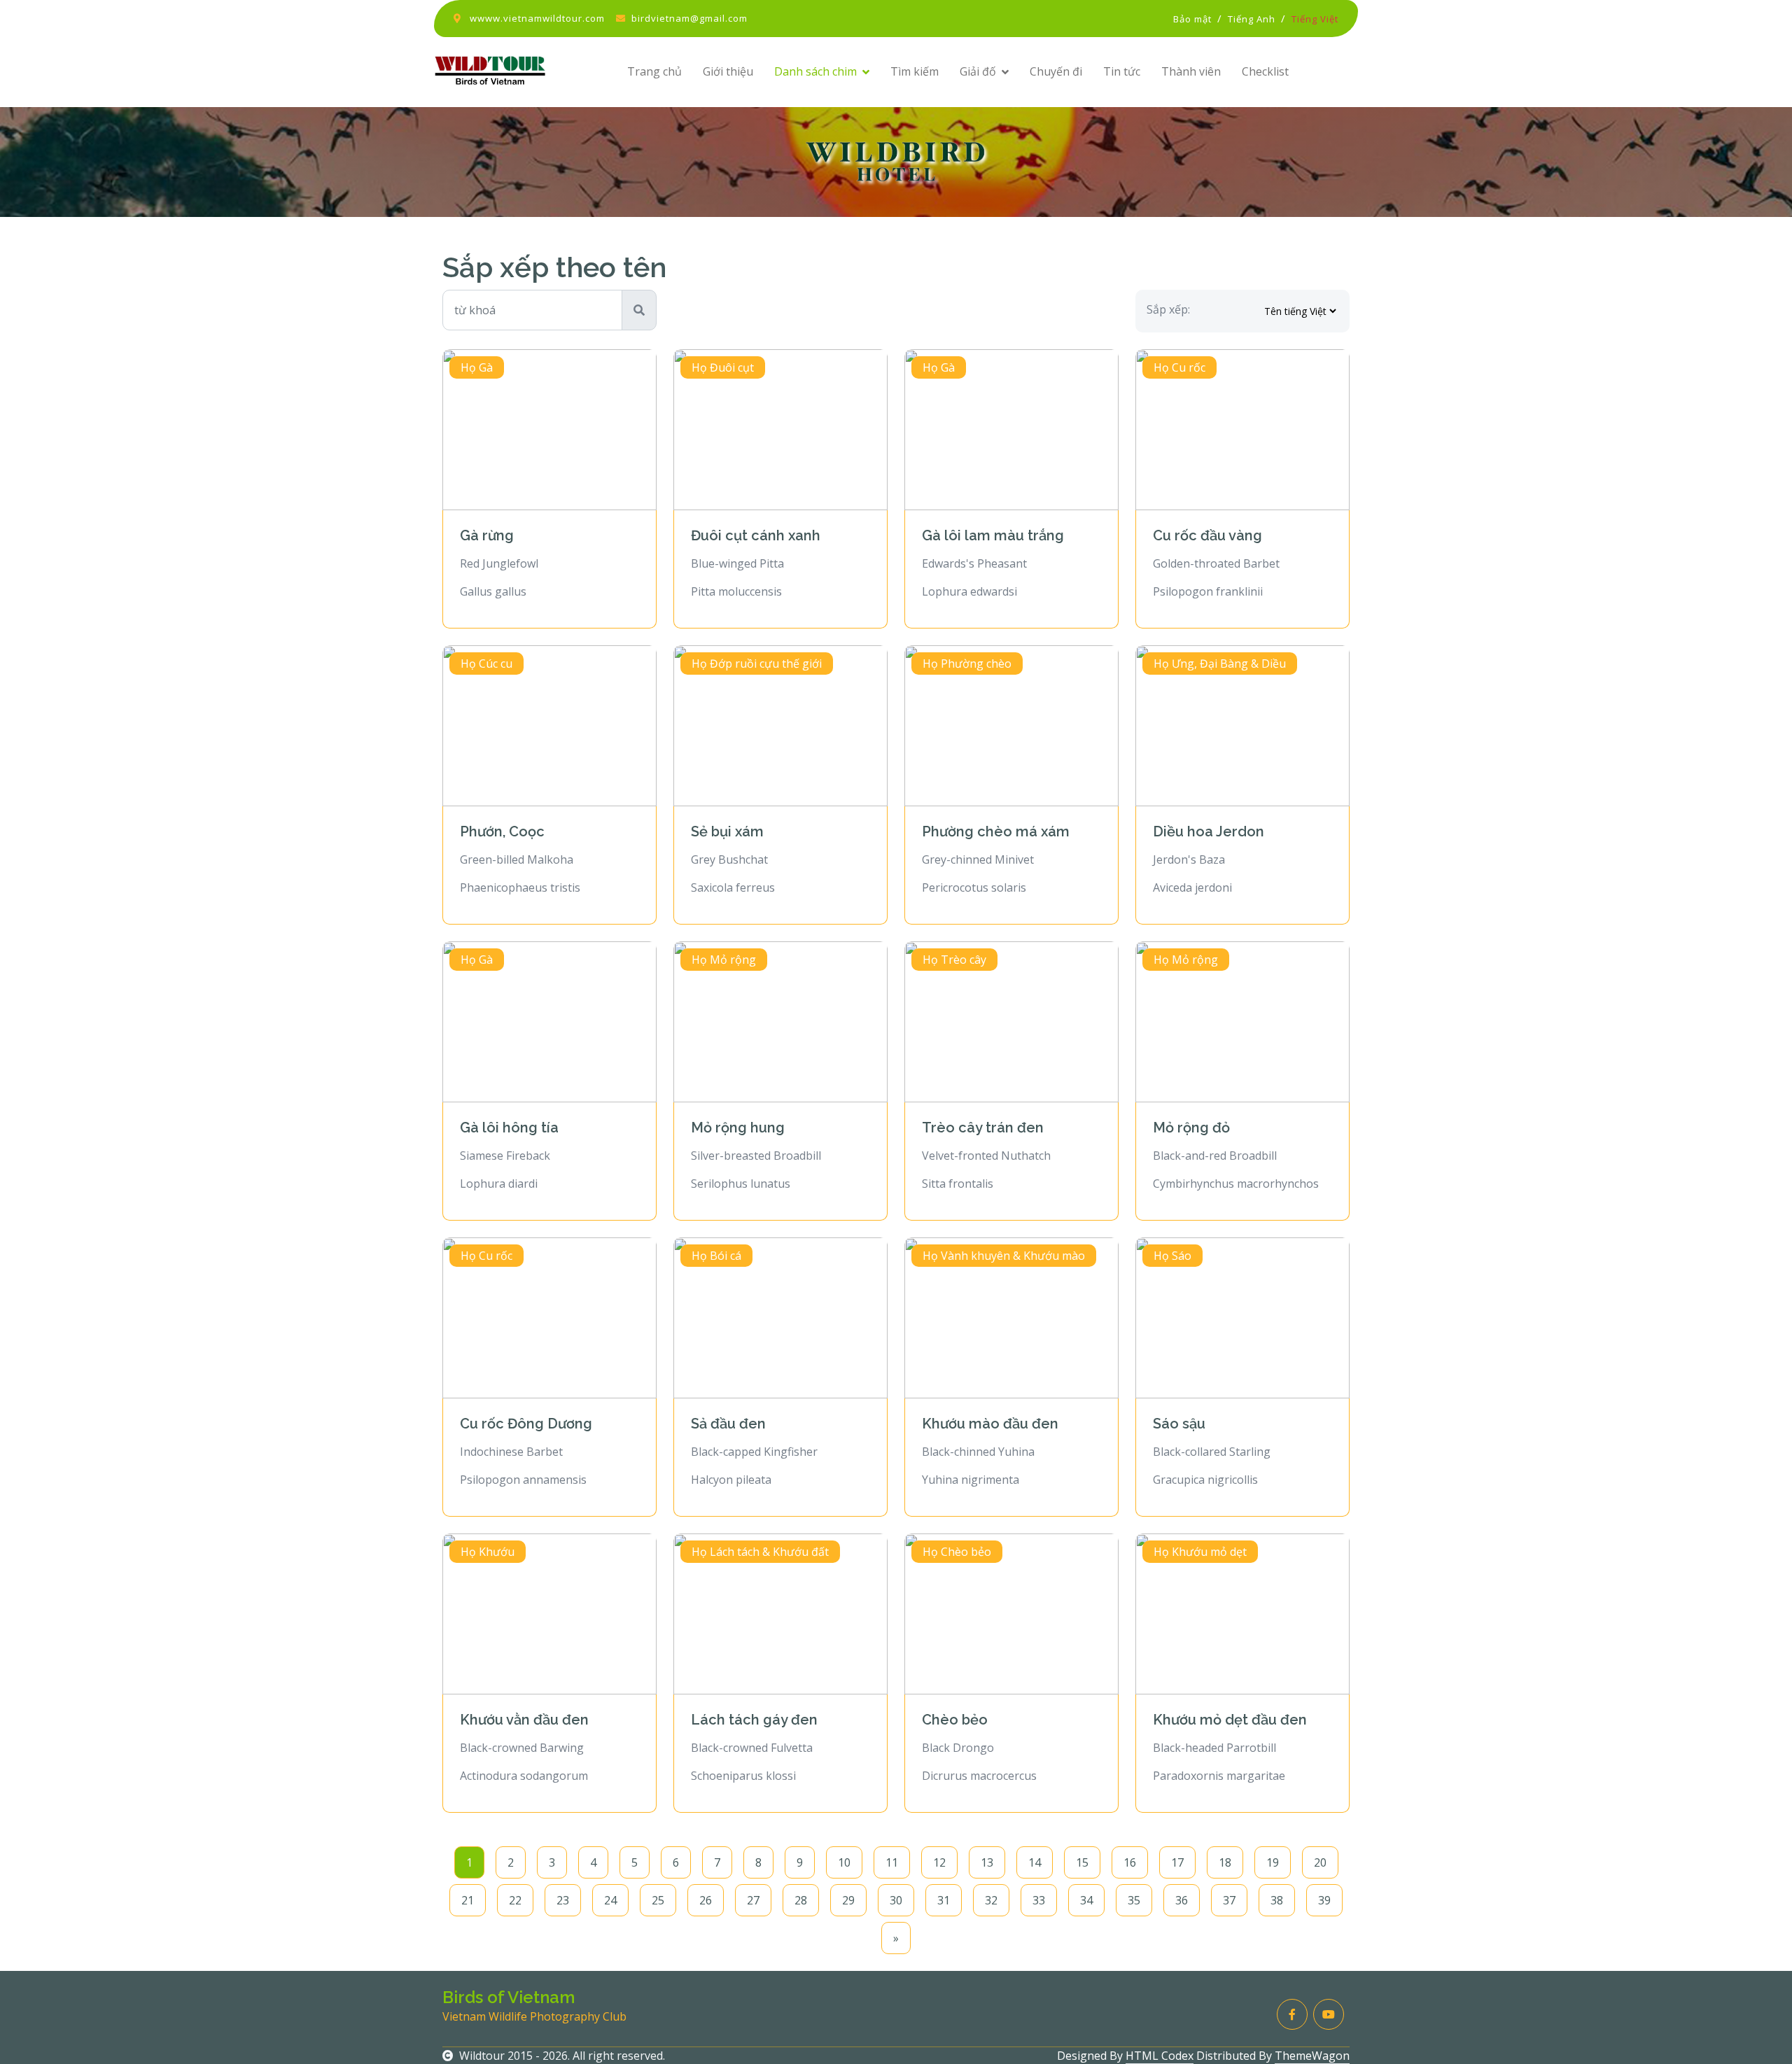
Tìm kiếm (915, 71)
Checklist (1265, 71)
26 (706, 1900)
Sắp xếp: (1168, 309)
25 (658, 1900)
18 (1225, 1862)
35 (1134, 1900)
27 (753, 1900)
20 (1320, 1862)
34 (1086, 1900)
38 (1277, 1900)
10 (844, 1862)
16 (1130, 1862)
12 (939, 1862)
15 (1082, 1862)
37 (1229, 1900)
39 (1324, 1900)
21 (468, 1900)
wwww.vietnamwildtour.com (537, 18)
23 (563, 1900)
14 (1035, 1862)
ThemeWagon (1312, 2056)
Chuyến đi (1056, 71)
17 (1177, 1862)
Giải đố (978, 71)
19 (1273, 1862)
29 (848, 1900)
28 (801, 1900)
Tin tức (1122, 71)
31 (944, 1900)
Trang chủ (654, 71)
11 (892, 1862)
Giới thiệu (728, 71)
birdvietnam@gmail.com (689, 18)
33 (1039, 1900)
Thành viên (1191, 71)
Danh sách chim (815, 71)
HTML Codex (1160, 2056)
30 (896, 1900)
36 (1182, 1900)
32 (991, 1900)
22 (515, 1900)
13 (987, 1862)
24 (610, 1900)
